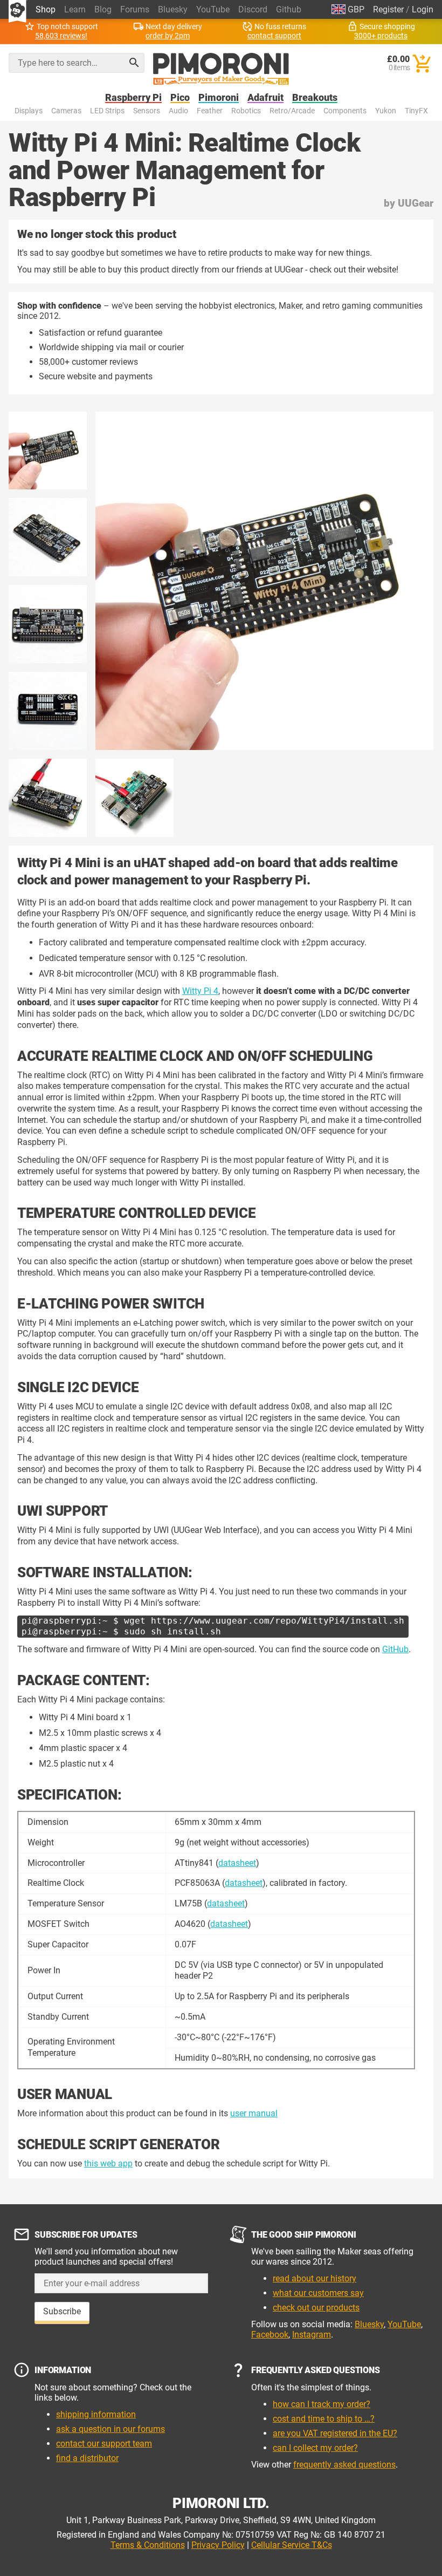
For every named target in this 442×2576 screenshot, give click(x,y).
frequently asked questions (344, 2465)
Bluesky (173, 9)
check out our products (316, 2308)
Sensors (147, 111)
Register (388, 9)
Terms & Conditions (148, 2545)
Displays (29, 111)
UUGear (416, 203)
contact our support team (104, 2444)
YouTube (213, 9)
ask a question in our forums (110, 2429)
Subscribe (62, 2311)
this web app (108, 2163)
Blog (103, 9)
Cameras (66, 111)
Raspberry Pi (133, 98)
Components (345, 111)
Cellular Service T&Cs (292, 2545)
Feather (210, 111)
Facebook (270, 2335)
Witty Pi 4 (200, 991)
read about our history (315, 2278)
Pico (180, 98)
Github (289, 9)
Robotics (246, 111)
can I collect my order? (315, 2448)
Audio (178, 111)
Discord (253, 9)
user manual (254, 2113)
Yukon (386, 111)
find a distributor (87, 2458)
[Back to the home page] (221, 69)
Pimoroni (219, 98)
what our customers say (318, 2293)
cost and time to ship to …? (324, 2419)
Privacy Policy (218, 2545)
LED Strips (107, 111)
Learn (75, 9)
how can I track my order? (322, 2404)
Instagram (312, 2335)
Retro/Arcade (292, 111)
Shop (46, 9)
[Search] (134, 63)
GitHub (395, 1649)
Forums (135, 9)
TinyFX (416, 111)
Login (423, 9)
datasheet (237, 1863)
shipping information (96, 2414)
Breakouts (315, 98)
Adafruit (265, 98)
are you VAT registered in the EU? (335, 2433)
